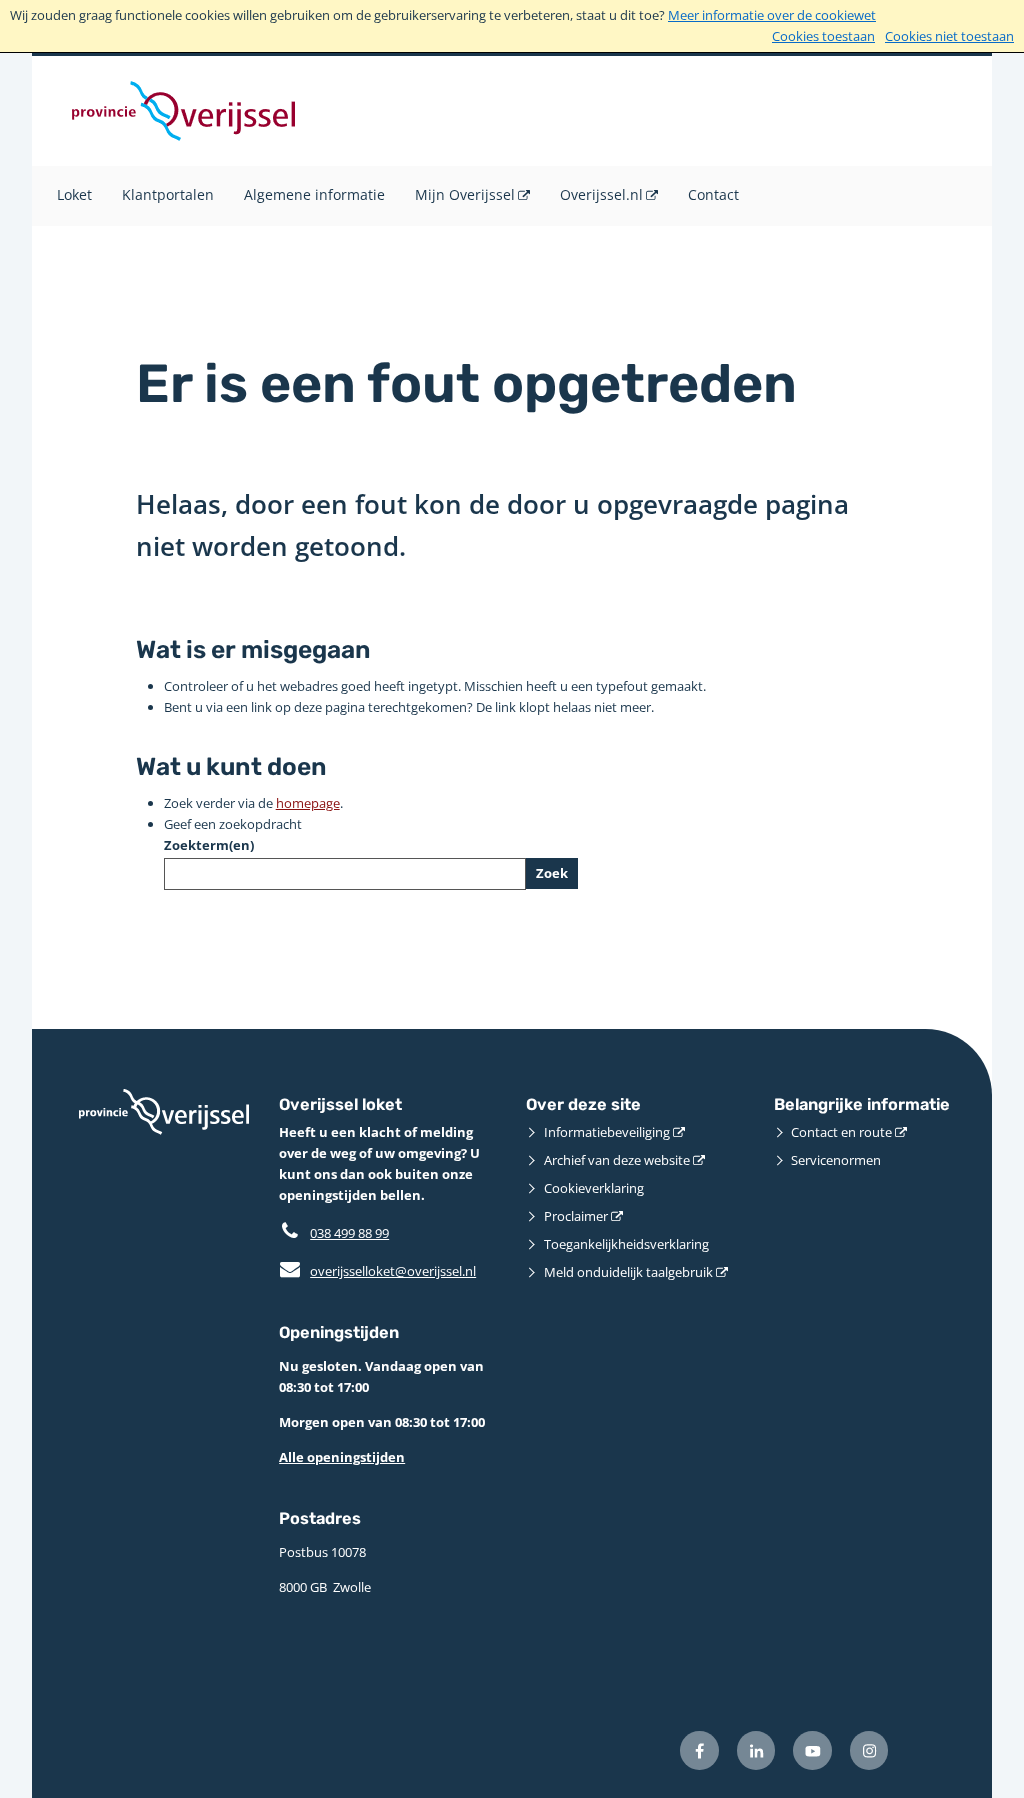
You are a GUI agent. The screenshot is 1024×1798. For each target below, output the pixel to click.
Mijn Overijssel (465, 194)
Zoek (552, 873)
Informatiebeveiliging (607, 1132)
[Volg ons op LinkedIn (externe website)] (756, 1750)
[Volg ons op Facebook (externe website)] (699, 1750)
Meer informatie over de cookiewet (772, 15)
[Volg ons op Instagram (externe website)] (869, 1750)
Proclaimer (576, 1216)
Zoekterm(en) (209, 845)
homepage (308, 803)
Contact (713, 194)
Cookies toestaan (823, 36)
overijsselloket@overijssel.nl (377, 1271)
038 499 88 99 (349, 1233)
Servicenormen (836, 1160)
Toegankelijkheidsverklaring (626, 1244)
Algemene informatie (314, 194)
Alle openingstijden (342, 1457)
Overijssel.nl (601, 194)
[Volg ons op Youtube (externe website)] (812, 1750)
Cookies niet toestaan (949, 36)
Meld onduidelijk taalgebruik (628, 1272)
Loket (74, 194)
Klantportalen (168, 194)
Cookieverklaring (594, 1188)
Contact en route (841, 1132)
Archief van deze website (617, 1160)
